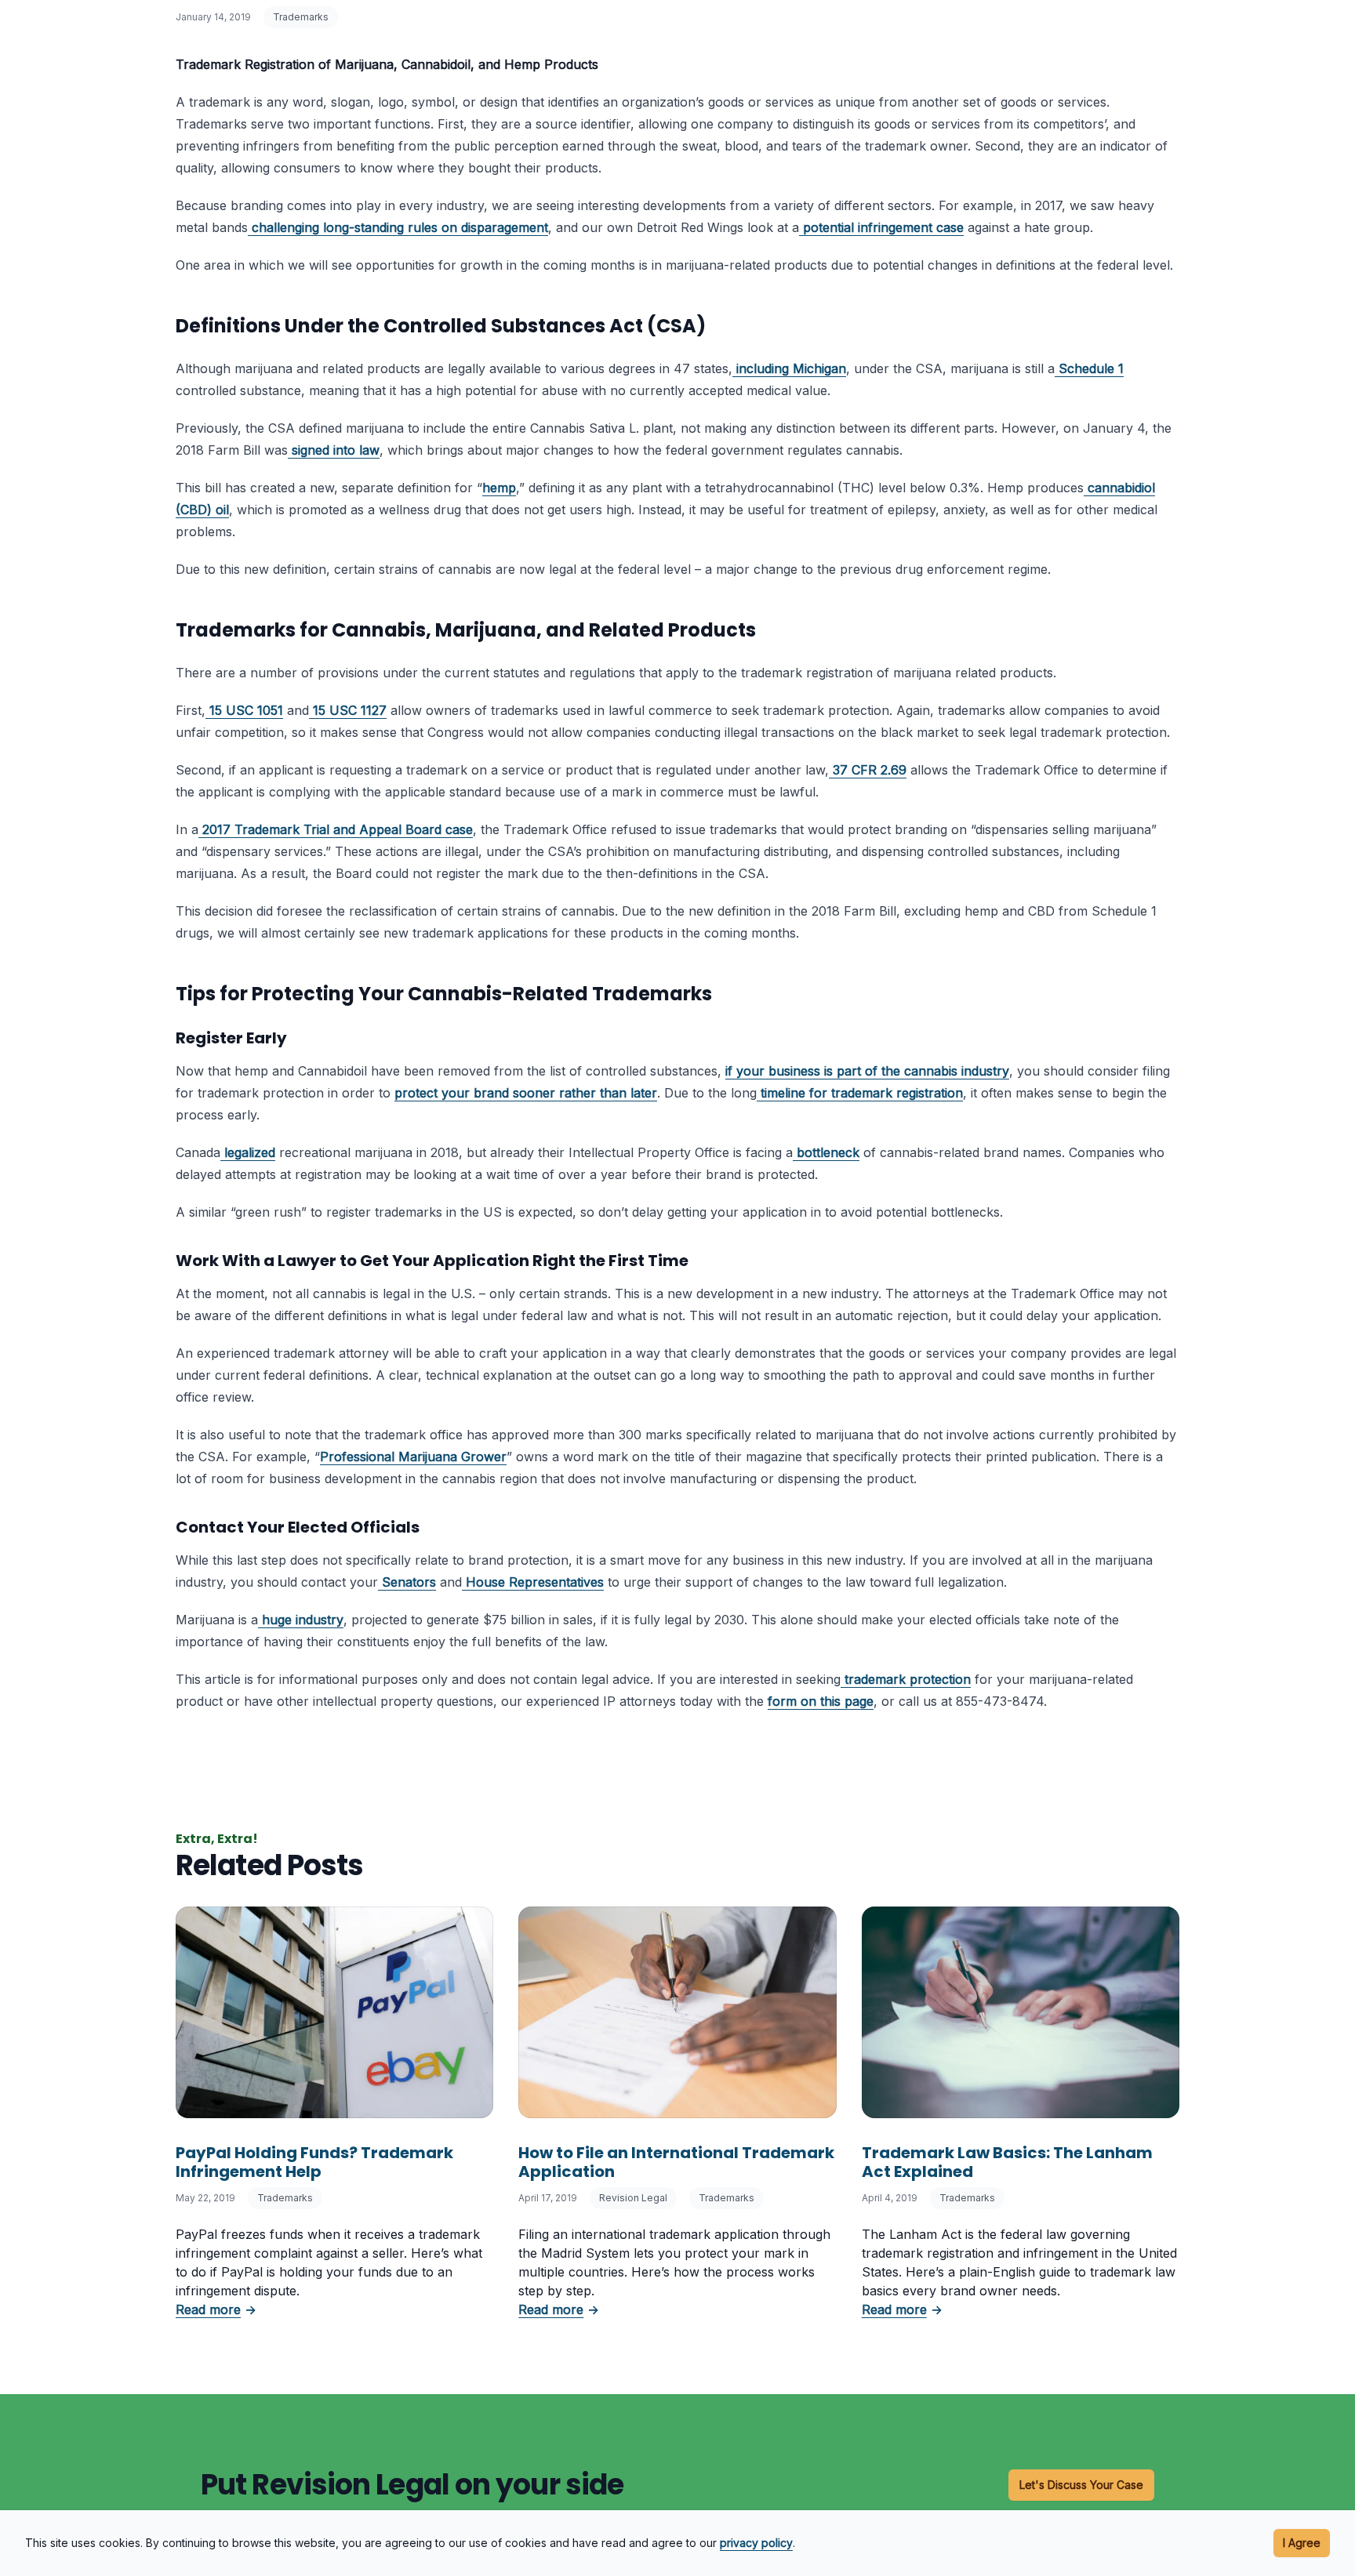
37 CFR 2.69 (870, 770)
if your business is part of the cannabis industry (867, 1071)
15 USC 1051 (246, 710)
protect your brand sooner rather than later (526, 1093)
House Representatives (535, 1582)
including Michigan (791, 368)
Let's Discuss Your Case (1081, 2485)
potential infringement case (883, 227)
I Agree (1302, 2543)
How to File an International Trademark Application (676, 2162)
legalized (250, 1152)
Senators (409, 1582)
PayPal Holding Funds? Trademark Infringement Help (314, 2162)
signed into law (336, 450)
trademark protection (906, 1679)
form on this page (821, 1701)
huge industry (303, 1620)
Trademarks (301, 17)
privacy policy (756, 2543)
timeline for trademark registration (860, 1093)
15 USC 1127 (350, 710)
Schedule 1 (1091, 368)
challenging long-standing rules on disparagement (400, 227)
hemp (499, 488)
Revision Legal (633, 2198)
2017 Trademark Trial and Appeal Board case (338, 829)
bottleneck (828, 1152)
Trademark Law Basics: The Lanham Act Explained (1007, 2162)
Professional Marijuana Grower (413, 1457)
